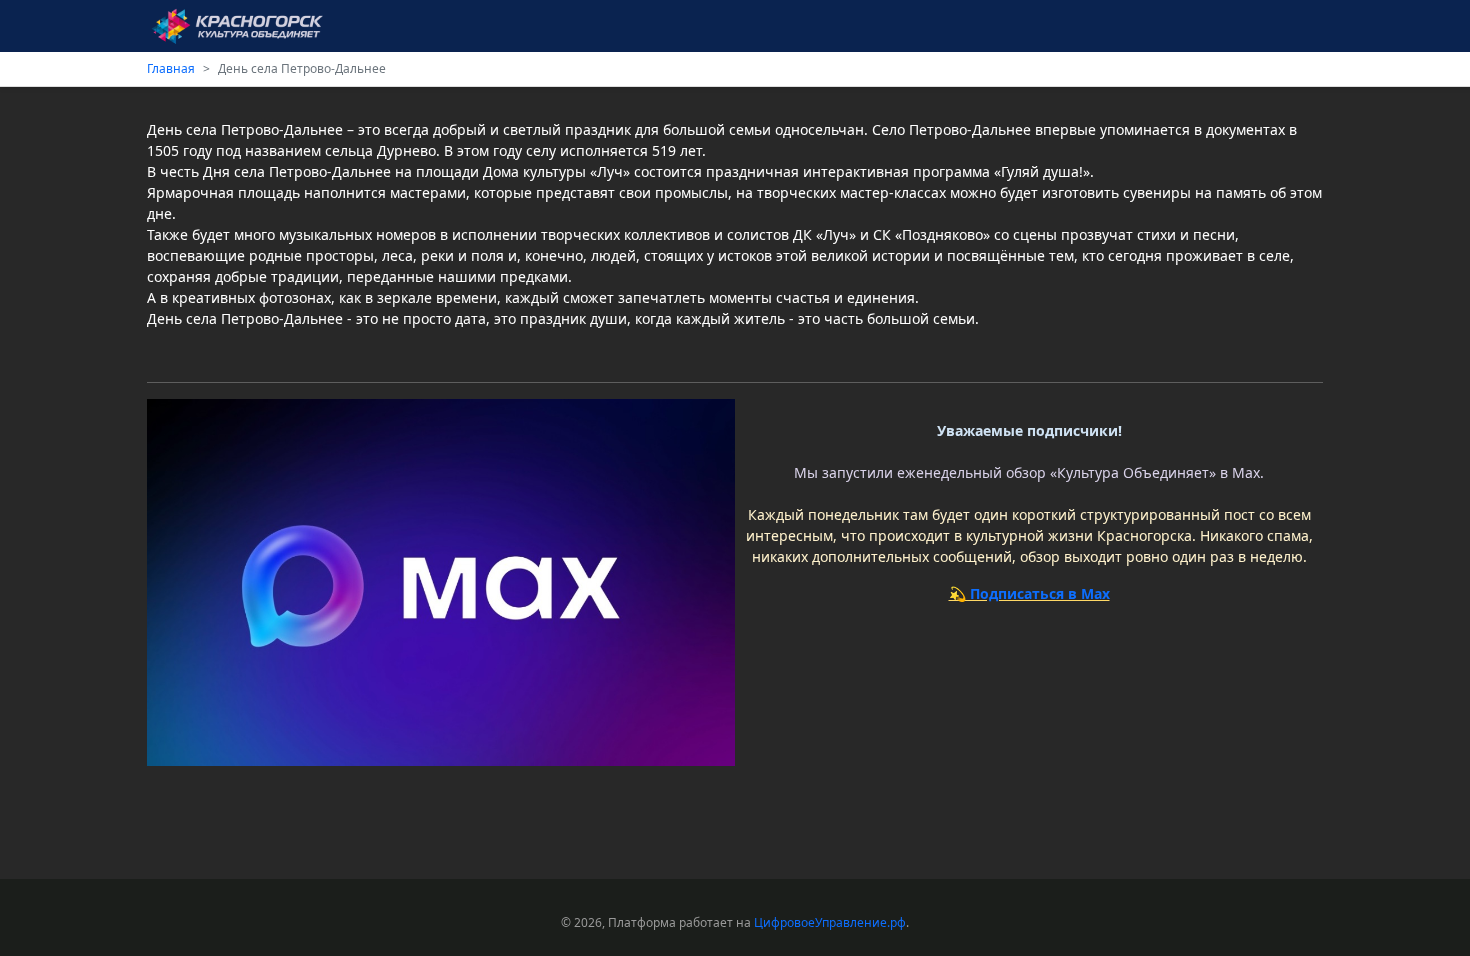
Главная (171, 68)
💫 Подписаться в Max (1029, 593)
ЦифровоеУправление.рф (830, 922)
